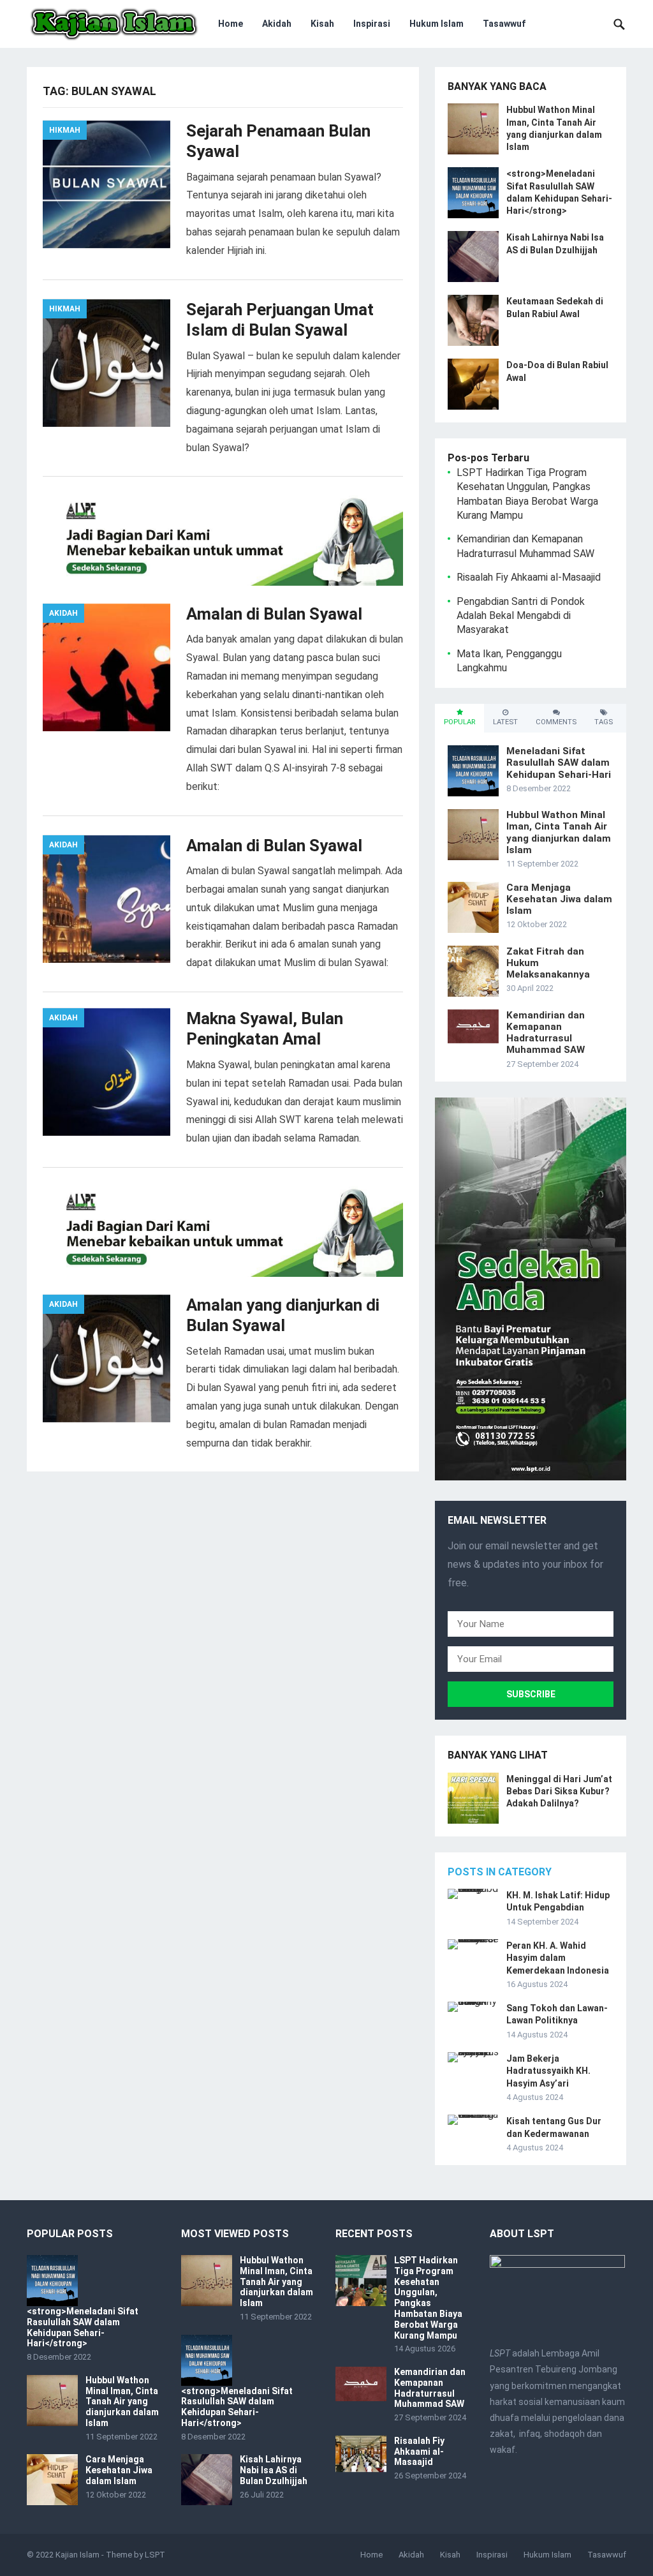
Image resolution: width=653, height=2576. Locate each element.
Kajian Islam (77, 2555)
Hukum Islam (437, 24)
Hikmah (65, 130)
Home (231, 24)
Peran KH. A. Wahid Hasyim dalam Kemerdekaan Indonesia (558, 1958)
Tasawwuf (504, 24)
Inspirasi (372, 24)
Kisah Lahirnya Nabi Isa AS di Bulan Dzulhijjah (274, 2470)
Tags (604, 722)
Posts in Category (500, 1872)
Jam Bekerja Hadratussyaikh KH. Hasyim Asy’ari (548, 2071)
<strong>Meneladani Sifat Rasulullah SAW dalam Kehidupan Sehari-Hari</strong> (83, 2327)
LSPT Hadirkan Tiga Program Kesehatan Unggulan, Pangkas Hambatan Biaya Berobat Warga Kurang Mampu (428, 2298)
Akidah (277, 24)
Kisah (322, 24)
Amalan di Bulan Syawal (274, 614)
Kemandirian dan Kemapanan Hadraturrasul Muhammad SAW (546, 1033)
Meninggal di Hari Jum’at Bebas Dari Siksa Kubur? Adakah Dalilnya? (559, 1791)
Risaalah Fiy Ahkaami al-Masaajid (529, 577)
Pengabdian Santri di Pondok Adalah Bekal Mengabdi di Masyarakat (521, 616)
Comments (556, 722)
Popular (459, 722)
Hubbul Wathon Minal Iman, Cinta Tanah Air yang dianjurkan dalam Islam (559, 832)
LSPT (155, 2555)
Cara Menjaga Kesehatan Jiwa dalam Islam (559, 899)
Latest (505, 722)
